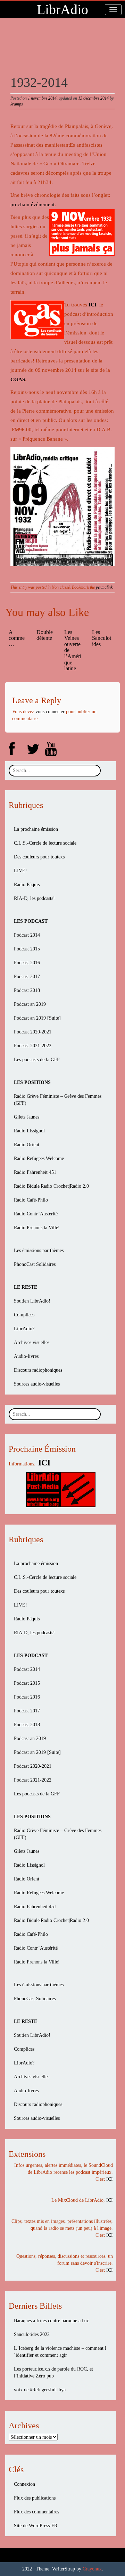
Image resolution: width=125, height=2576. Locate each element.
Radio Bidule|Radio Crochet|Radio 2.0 (51, 1186)
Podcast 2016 (27, 963)
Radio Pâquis (27, 885)
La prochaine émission (36, 829)
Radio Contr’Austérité (36, 1214)
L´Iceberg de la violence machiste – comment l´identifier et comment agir (60, 2352)
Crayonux (92, 2569)
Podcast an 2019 (30, 1004)
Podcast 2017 (27, 977)
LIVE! (20, 871)
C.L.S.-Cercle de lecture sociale (45, 843)
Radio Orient (27, 1145)
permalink (104, 587)
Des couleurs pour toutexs (39, 857)
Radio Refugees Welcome (39, 1158)
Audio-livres (26, 1356)
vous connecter (50, 712)
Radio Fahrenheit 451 (35, 1172)
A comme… (17, 638)
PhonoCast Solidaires (35, 1264)
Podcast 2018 (27, 990)
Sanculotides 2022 (32, 2334)
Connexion (24, 2484)
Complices (24, 1315)
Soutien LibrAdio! (32, 1301)
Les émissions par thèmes (39, 1250)
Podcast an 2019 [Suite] (37, 1018)
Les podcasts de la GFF (37, 1060)
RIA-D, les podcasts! (34, 898)
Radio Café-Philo (31, 1200)
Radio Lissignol (29, 1131)
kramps (17, 104)
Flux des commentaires (36, 2512)
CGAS (18, 379)
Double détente (45, 635)
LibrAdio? (24, 1329)
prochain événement (32, 204)
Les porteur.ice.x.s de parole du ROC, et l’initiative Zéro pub (53, 2372)
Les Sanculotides (102, 638)
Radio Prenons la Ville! (37, 1228)
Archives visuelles (32, 1342)
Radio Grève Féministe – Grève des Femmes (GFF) (58, 1100)
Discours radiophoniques (38, 1370)
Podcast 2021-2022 (33, 1046)
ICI (93, 305)
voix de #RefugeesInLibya (40, 2390)
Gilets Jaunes (27, 1117)
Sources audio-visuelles (37, 1384)
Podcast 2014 (27, 935)
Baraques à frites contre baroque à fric (51, 2321)
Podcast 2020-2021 (33, 1032)
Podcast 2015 (27, 949)
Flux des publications (35, 2498)
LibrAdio (62, 10)
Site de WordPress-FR (36, 2526)
